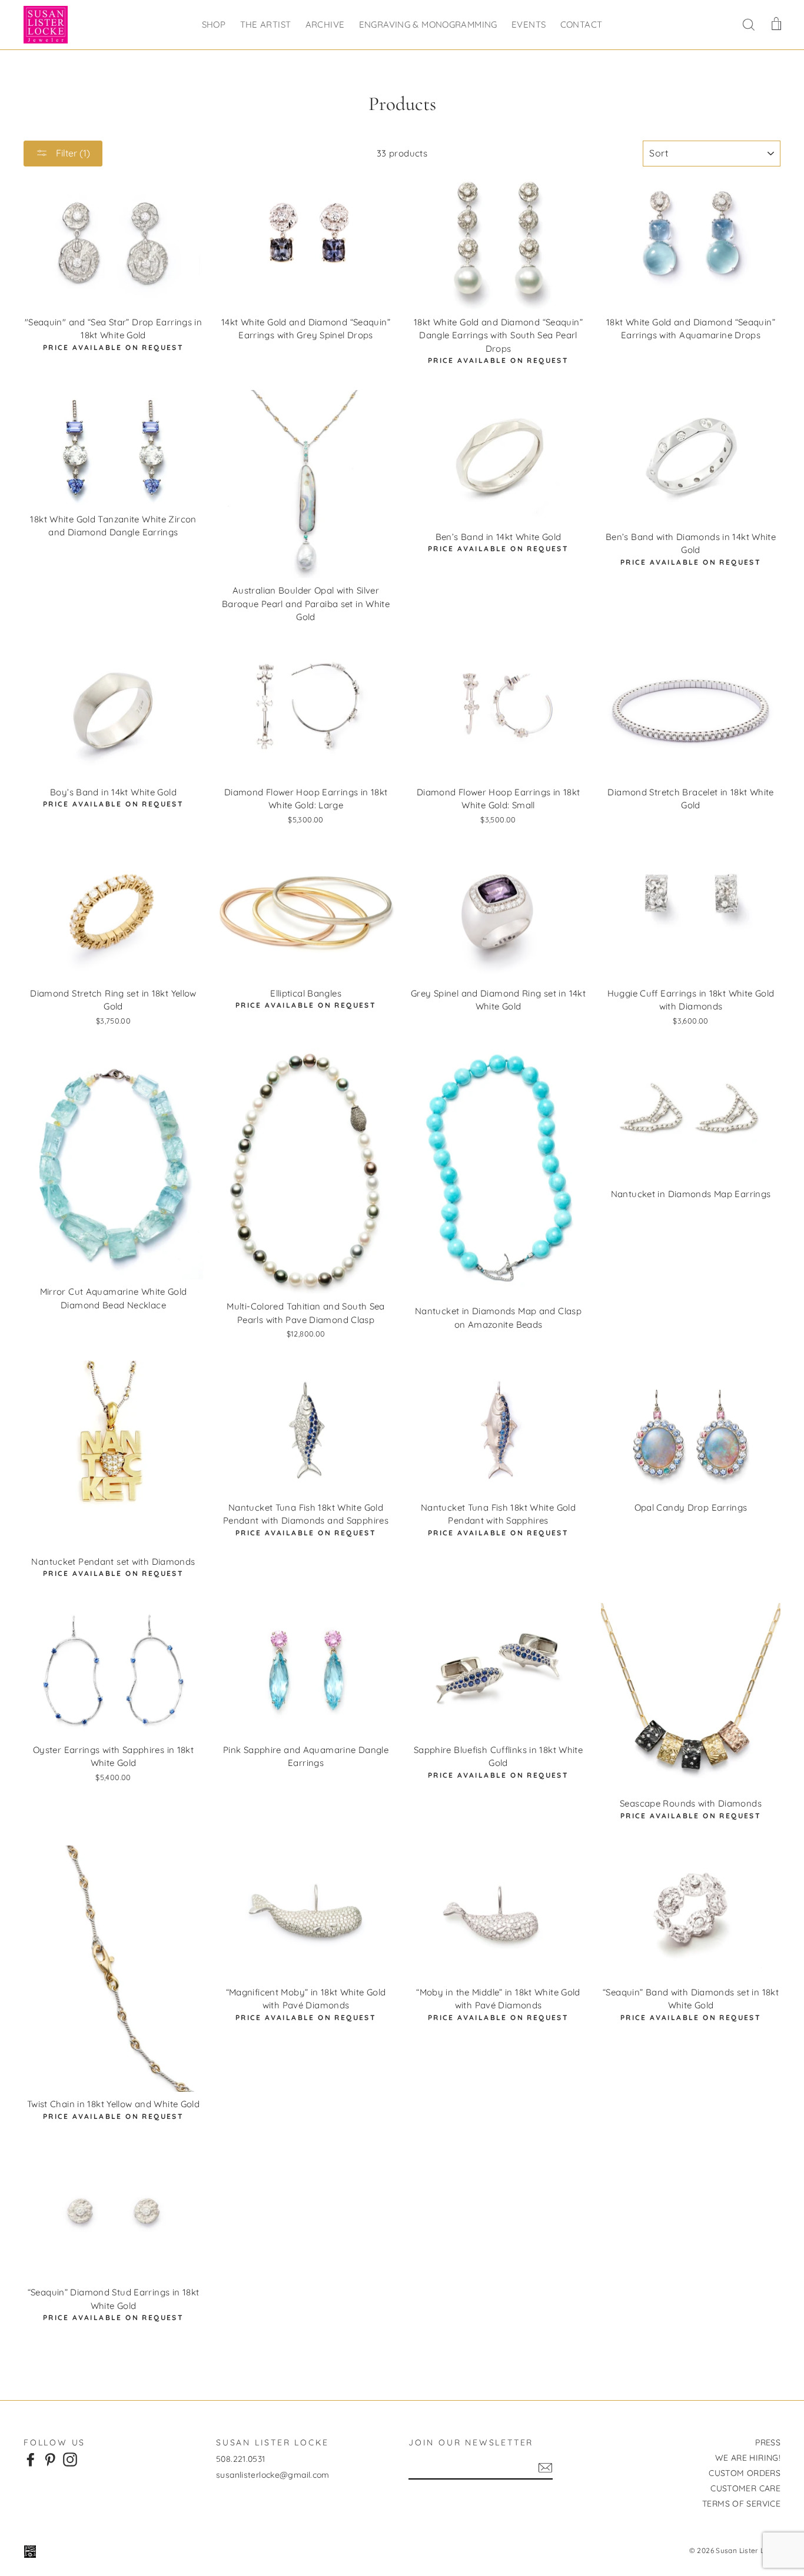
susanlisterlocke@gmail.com (273, 2475)
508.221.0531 (241, 2459)
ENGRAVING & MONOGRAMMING (428, 24)
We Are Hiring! (748, 2458)
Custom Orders (745, 2473)
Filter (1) (72, 153)
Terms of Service (741, 2504)
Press (768, 2442)
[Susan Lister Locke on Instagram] (70, 2460)
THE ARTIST (266, 24)
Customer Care (745, 2488)
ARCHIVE (325, 24)
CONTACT (582, 24)
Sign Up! (545, 2468)
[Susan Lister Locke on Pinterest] (50, 2460)
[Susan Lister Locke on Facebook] (31, 2460)
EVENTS (529, 24)
